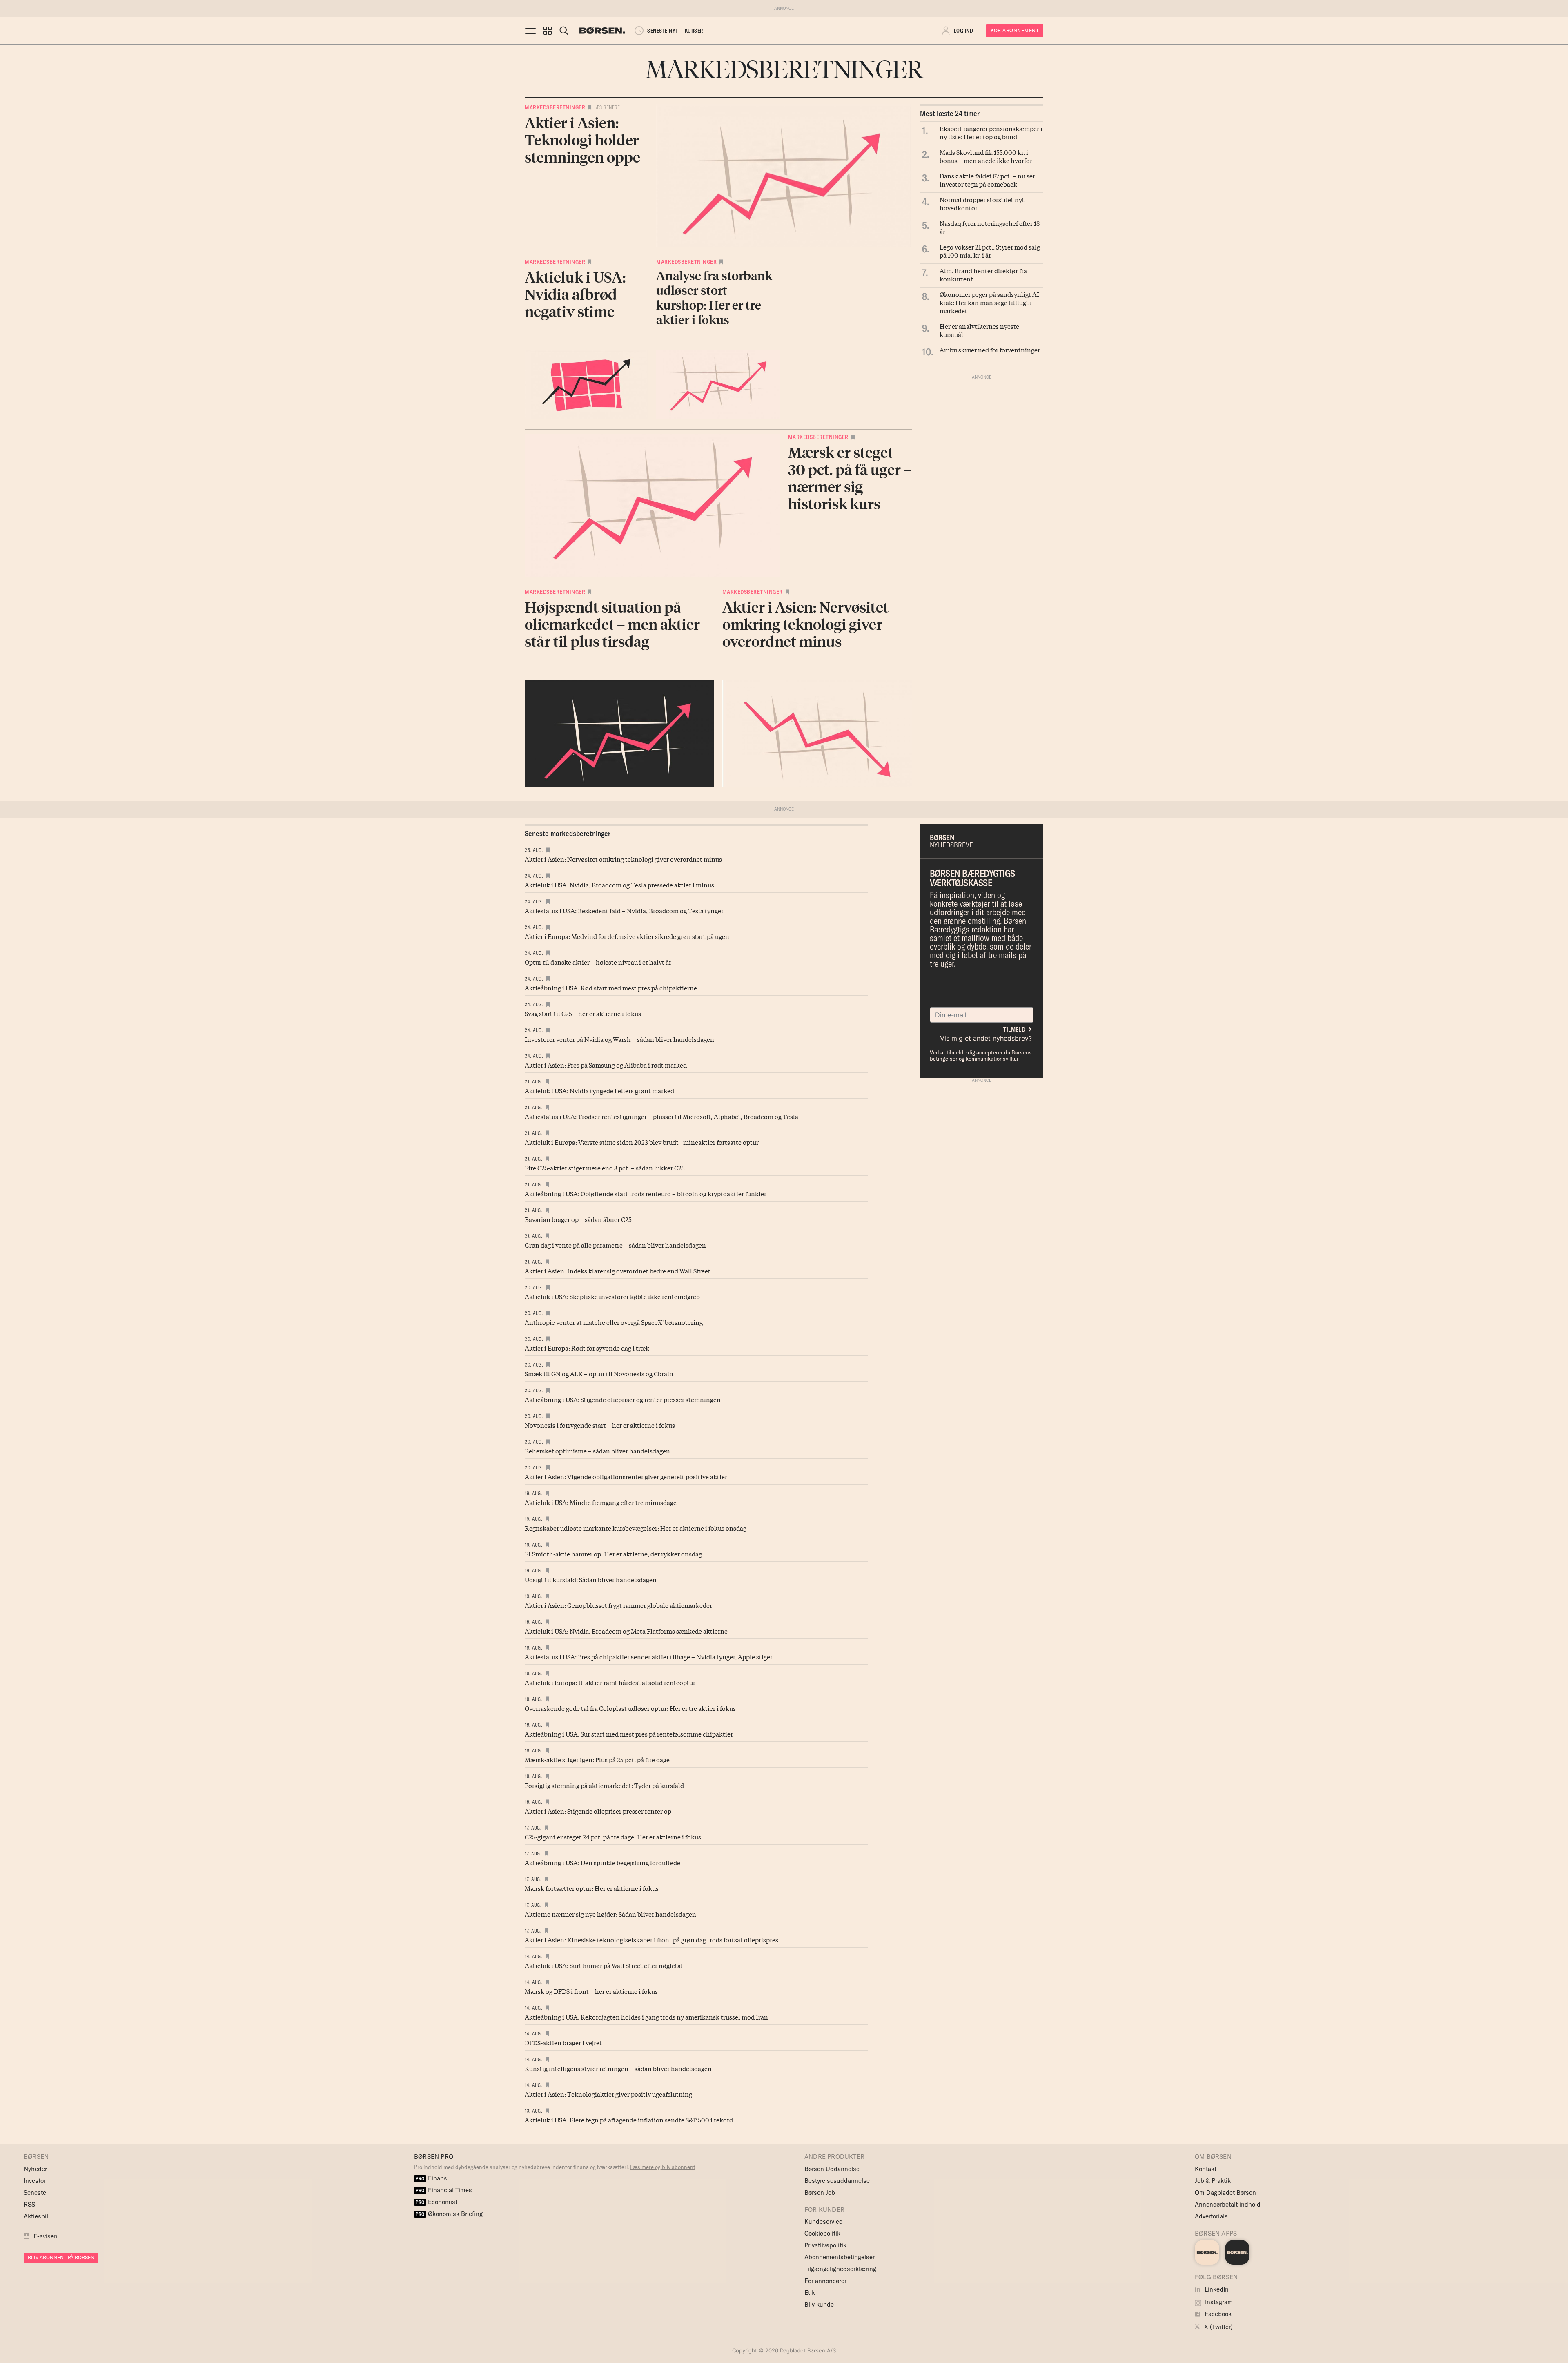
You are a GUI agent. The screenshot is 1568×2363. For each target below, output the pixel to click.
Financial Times (444, 2190)
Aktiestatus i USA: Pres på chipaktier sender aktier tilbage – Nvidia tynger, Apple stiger (649, 1656)
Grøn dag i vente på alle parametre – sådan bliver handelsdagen (615, 1245)
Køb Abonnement (1015, 30)
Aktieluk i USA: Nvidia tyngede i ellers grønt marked (599, 1090)
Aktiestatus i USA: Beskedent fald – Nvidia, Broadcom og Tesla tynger (624, 910)
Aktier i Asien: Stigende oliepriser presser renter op (598, 1811)
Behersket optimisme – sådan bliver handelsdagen (597, 1451)
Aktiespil (36, 2216)
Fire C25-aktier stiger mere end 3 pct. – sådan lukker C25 (605, 1168)
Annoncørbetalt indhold (1228, 2204)
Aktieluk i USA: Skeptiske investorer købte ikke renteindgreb (612, 1296)
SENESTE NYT (663, 31)
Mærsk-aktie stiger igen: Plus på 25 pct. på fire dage (597, 1759)
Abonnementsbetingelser (840, 2257)
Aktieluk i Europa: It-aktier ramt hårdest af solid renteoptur (610, 1682)
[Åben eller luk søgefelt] (564, 31)
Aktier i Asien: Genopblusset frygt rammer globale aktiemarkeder (618, 1605)
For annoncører (825, 2281)
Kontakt (1206, 2169)
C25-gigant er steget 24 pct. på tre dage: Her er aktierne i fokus (613, 1837)
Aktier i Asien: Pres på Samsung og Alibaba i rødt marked (606, 1065)
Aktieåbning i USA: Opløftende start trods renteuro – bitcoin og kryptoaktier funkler (646, 1193)
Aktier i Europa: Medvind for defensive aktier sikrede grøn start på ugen (627, 936)
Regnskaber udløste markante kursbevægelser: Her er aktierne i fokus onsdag (636, 1528)
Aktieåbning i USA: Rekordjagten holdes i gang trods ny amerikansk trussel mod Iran (646, 2017)
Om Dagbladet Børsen (1225, 2192)
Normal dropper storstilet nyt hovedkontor (982, 203)
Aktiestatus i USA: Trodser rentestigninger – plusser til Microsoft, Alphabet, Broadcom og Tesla (661, 1116)
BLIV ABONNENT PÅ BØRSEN (61, 2257)
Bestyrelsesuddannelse (837, 2181)
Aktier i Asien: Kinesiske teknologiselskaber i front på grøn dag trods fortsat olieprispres (651, 1939)
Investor (35, 2181)
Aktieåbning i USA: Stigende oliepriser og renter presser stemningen (623, 1399)
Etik (810, 2293)
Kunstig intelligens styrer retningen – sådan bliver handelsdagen (618, 2068)
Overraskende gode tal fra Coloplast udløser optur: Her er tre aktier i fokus (630, 1708)
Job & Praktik (1213, 2181)
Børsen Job (820, 2192)
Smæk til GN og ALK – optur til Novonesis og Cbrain (599, 1373)
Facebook (1217, 2314)
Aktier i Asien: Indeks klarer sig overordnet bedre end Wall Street (618, 1271)
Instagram (1218, 2302)
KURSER (694, 31)
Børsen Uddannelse (832, 2169)
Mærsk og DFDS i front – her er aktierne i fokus (591, 1991)
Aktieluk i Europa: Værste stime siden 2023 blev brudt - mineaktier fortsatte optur (642, 1142)
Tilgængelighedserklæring (840, 2269)
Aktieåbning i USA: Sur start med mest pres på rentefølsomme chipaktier (629, 1734)
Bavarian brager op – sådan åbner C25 (578, 1219)
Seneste (35, 2192)
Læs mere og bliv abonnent (663, 2167)
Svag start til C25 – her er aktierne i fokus (583, 1013)
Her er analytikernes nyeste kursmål (979, 330)
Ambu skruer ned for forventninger (990, 350)
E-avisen (46, 2236)
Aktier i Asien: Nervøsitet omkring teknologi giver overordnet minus (623, 859)
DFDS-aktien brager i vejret (563, 2042)
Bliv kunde (819, 2304)
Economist (437, 2202)
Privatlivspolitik (825, 2245)
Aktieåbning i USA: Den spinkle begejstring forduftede (602, 1862)
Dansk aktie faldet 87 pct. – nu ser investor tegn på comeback (987, 180)
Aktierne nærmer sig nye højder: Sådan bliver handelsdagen (610, 1914)
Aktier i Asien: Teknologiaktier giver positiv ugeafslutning (608, 2094)
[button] (548, 31)
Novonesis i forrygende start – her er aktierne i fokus (600, 1425)
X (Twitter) (1218, 2327)
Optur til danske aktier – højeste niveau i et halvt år (598, 962)
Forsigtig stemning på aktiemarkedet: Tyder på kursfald (604, 1785)
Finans (431, 2178)
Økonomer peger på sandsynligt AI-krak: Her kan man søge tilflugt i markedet (990, 302)
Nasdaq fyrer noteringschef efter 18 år (990, 227)
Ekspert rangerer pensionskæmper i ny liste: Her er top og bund (991, 132)
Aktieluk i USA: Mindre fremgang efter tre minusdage (601, 1502)
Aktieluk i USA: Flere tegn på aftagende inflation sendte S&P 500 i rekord (629, 2120)
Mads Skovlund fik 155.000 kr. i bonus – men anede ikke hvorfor (986, 156)
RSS (29, 2204)
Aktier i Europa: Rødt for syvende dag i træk (587, 1348)
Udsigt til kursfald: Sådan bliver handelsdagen (591, 1579)
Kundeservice (823, 2221)
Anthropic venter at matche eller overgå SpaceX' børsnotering (614, 1322)
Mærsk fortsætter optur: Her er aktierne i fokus (592, 1888)
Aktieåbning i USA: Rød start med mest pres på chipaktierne (611, 988)
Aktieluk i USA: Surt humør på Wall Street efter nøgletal (604, 1965)
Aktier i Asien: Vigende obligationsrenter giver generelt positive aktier (626, 1476)
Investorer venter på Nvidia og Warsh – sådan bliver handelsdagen (619, 1039)
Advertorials (1211, 2216)
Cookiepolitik (822, 2233)
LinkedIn (1216, 2289)
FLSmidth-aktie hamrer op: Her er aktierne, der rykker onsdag (613, 1554)
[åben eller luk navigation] (532, 31)
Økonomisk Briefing (449, 2214)
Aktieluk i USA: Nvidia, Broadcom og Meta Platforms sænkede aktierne (626, 1631)
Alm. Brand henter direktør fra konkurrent (983, 274)
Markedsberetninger (555, 107)
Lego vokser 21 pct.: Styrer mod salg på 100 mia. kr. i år (990, 251)
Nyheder (35, 2169)
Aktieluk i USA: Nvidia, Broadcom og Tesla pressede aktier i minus (619, 885)
